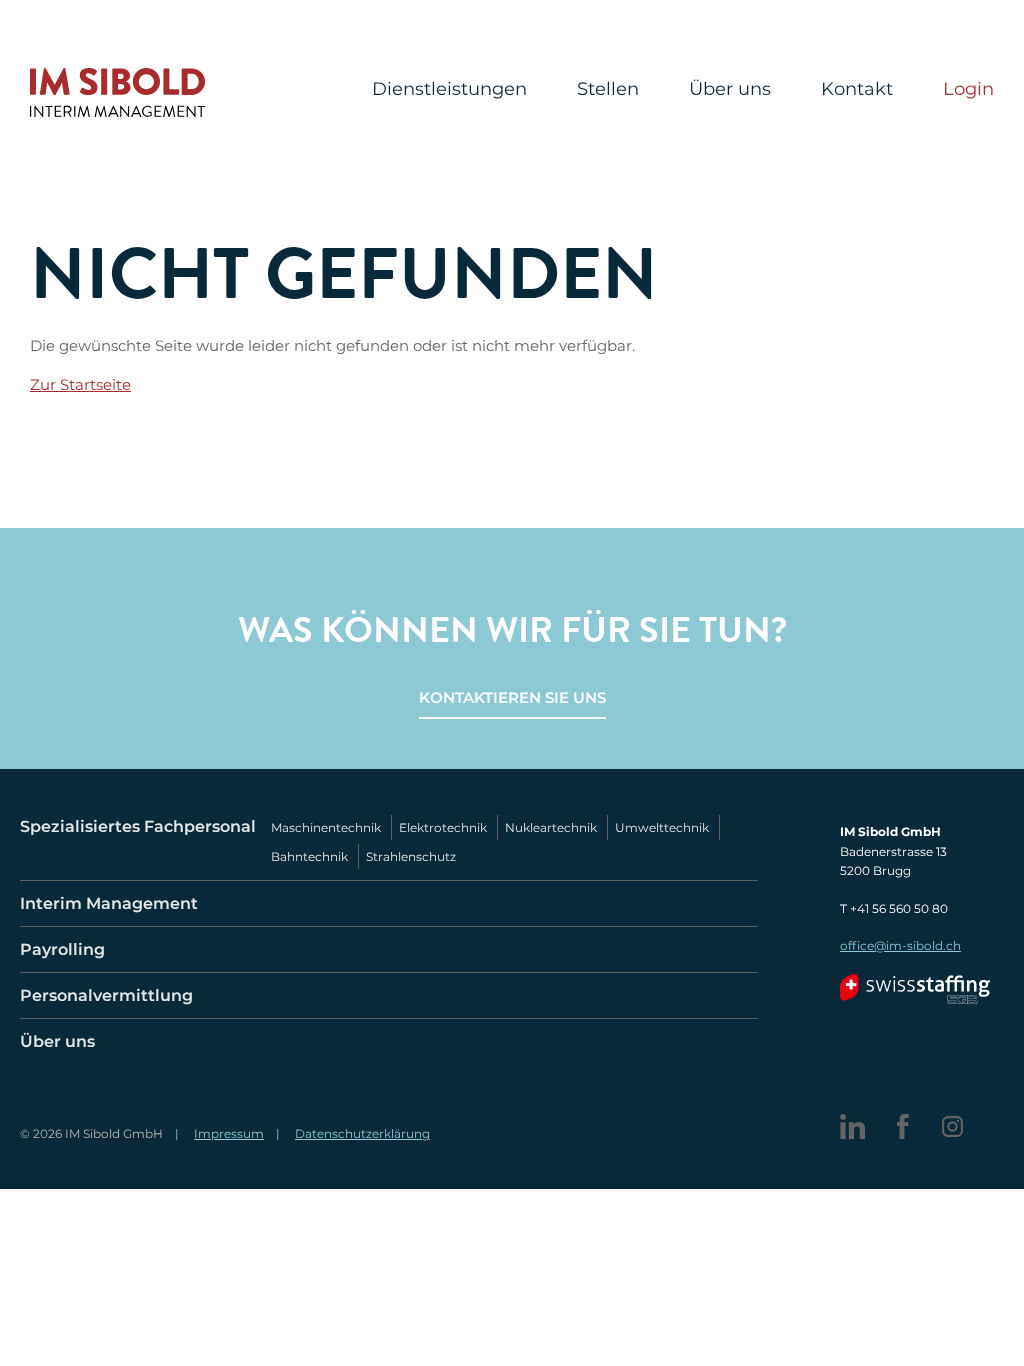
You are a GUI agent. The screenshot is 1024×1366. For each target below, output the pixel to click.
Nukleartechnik (551, 827)
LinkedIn (852, 1126)
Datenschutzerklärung (362, 1133)
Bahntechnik (309, 856)
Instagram (952, 1126)
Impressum (229, 1133)
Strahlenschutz (411, 856)
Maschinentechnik (326, 827)
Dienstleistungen (449, 90)
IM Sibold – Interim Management (117, 93)
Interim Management (109, 903)
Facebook (902, 1126)
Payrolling (62, 949)
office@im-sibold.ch (900, 945)
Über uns (730, 90)
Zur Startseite (80, 384)
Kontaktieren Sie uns (512, 697)
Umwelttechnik (662, 827)
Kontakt (857, 90)
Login (968, 90)
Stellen (608, 90)
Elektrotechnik (443, 827)
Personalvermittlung (106, 995)
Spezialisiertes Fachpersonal (138, 826)
